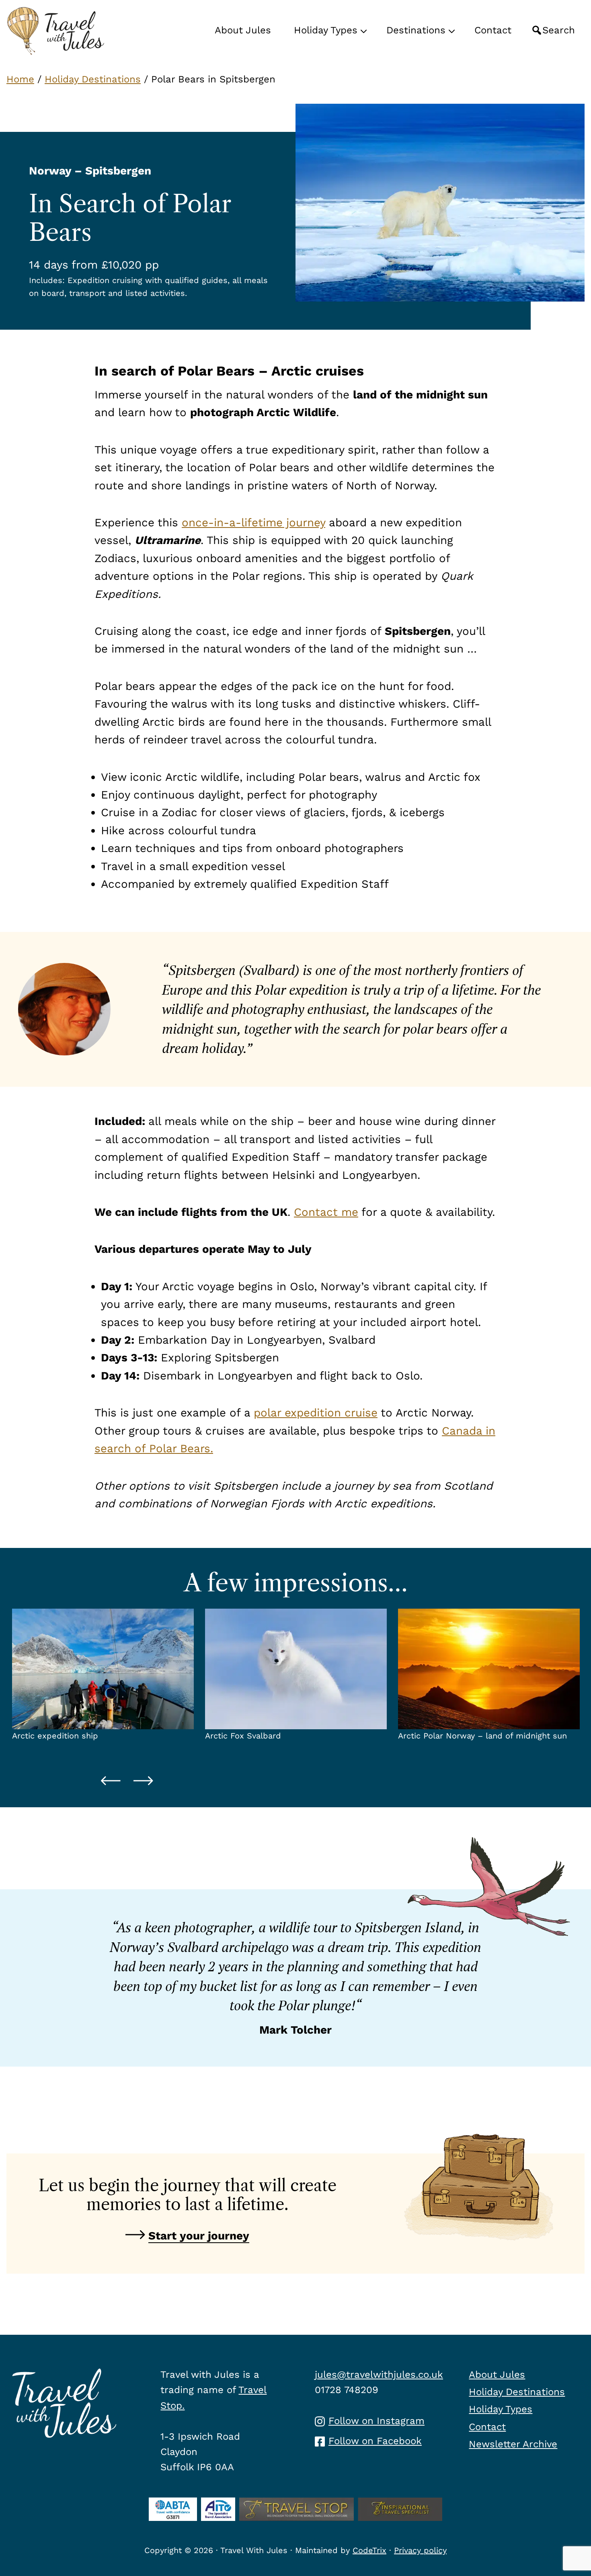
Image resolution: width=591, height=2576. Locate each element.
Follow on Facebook (375, 2441)
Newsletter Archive (513, 2444)
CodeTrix (369, 2550)
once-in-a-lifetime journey (253, 522)
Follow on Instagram (377, 2421)
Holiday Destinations (93, 79)
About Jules (497, 2375)
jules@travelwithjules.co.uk (379, 2375)
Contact (487, 2427)
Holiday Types (501, 2409)
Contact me (326, 1212)
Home (20, 79)
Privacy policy (420, 2550)
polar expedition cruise (316, 1413)
